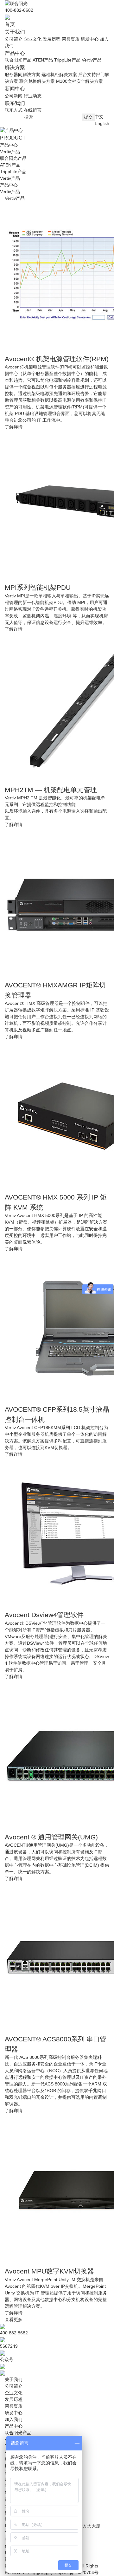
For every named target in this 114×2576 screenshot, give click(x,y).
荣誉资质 (71, 39)
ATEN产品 (43, 60)
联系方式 (14, 110)
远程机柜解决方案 (59, 75)
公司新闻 (14, 96)
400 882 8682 (14, 2333)
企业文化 (33, 39)
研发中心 (90, 39)
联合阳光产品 (18, 60)
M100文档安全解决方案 (79, 81)
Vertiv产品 (92, 60)
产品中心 (9, 185)
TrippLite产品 (67, 60)
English (102, 123)
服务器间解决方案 (22, 75)
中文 (99, 117)
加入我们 (14, 2419)
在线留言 (33, 110)
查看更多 (14, 2319)
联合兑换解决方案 (37, 81)
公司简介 (14, 39)
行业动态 (33, 96)
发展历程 (52, 39)
